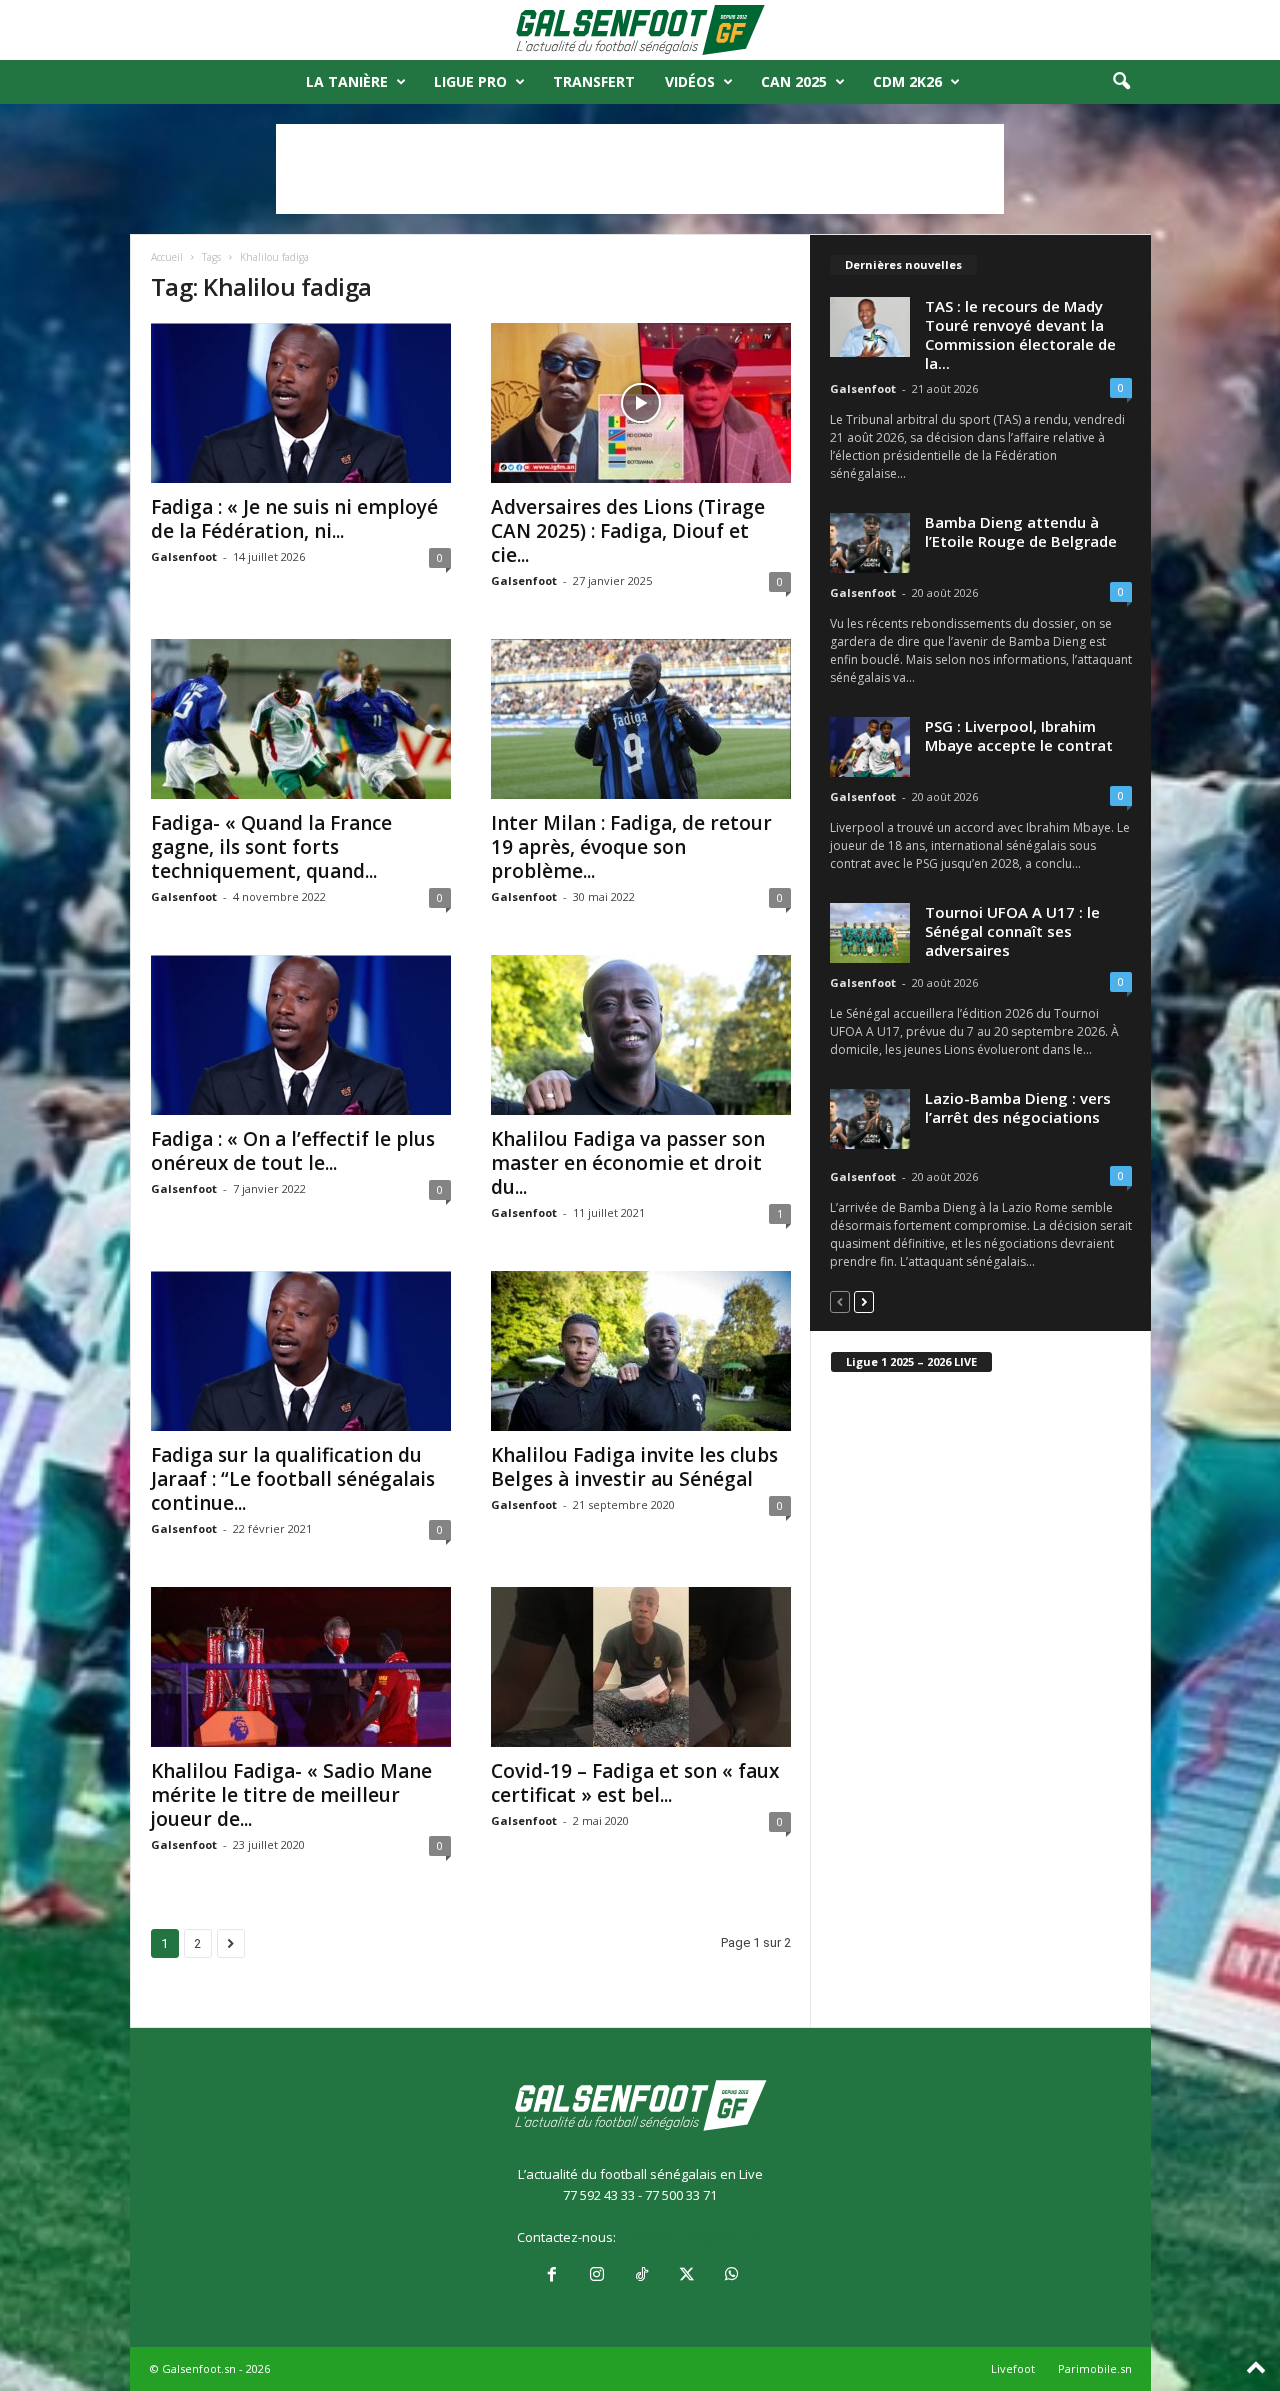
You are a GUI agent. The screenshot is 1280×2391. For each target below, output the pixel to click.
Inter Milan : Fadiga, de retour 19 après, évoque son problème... (631, 847)
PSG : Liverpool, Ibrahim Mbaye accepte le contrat (1019, 735)
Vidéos (690, 81)
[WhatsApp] (730, 2276)
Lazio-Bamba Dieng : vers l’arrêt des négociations (1018, 1107)
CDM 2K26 (907, 81)
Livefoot (1013, 2368)
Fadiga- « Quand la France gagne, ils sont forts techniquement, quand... (271, 847)
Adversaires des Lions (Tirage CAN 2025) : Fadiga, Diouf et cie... (628, 531)
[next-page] (864, 1301)
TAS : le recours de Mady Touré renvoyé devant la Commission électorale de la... (1020, 334)
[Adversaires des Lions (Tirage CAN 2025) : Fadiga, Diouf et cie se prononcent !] (641, 403)
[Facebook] (551, 2276)
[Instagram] (596, 2276)
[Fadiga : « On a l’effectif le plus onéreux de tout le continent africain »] (301, 1035)
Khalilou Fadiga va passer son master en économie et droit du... (628, 1163)
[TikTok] (641, 2276)
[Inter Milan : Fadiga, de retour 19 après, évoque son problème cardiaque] (641, 719)
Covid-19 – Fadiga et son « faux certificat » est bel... (635, 1783)
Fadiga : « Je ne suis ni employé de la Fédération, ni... (294, 519)
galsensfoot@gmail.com (691, 2237)
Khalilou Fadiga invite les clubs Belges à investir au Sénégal (634, 1467)
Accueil (167, 257)
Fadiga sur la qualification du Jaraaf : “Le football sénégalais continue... (293, 1479)
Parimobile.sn (1095, 2368)
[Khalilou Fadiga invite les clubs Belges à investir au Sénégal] (641, 1351)
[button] (1121, 82)
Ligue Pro (470, 81)
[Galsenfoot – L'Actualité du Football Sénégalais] (640, 30)
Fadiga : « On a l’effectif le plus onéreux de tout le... (293, 1151)
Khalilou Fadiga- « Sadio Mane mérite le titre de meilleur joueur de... (291, 1795)
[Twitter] (686, 2276)
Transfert (594, 81)
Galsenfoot (184, 556)
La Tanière (347, 81)
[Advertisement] (640, 169)
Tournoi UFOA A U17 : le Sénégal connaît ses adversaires (1012, 931)
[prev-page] (840, 1301)
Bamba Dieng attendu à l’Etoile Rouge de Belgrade (1021, 531)
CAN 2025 (794, 81)
